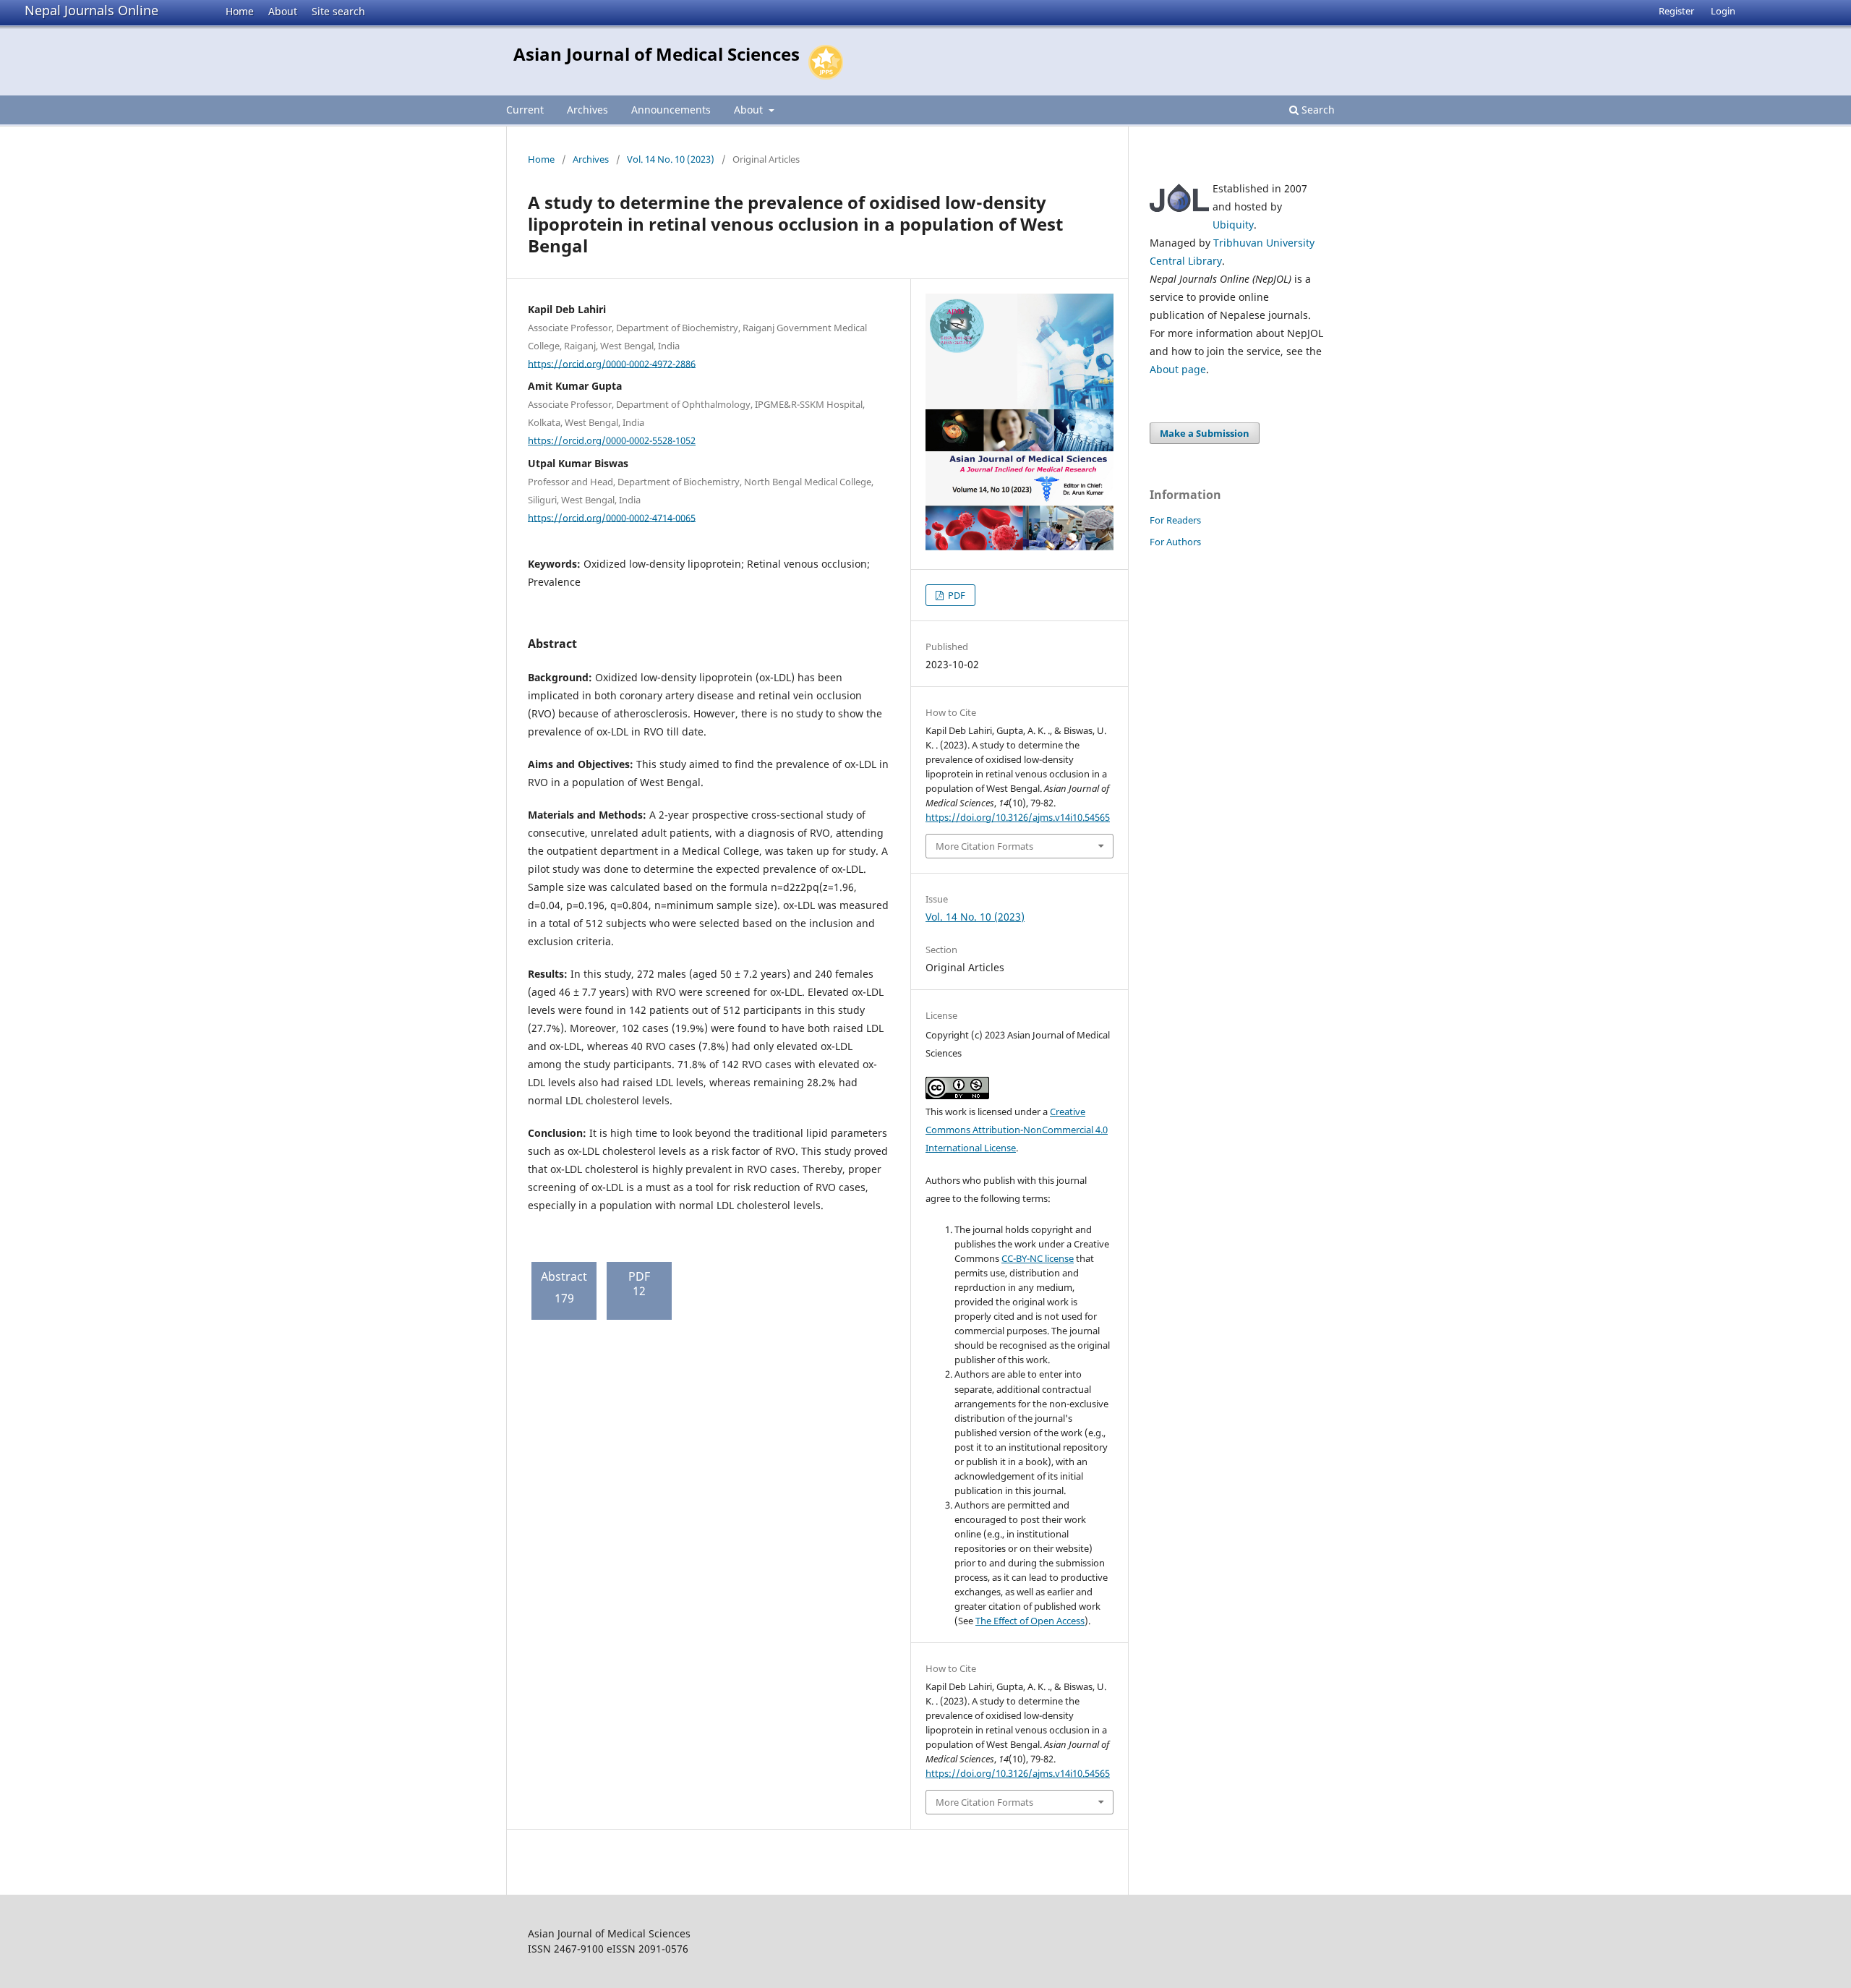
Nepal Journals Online (91, 10)
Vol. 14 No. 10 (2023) (671, 159)
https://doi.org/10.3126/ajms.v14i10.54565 (1018, 817)
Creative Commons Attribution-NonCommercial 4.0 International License (1017, 1130)
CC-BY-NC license (1038, 1258)
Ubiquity (1233, 225)
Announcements (671, 110)
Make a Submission (1205, 433)
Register (1676, 11)
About (283, 11)
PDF (956, 595)
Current (525, 110)
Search (1317, 110)
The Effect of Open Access (1030, 1621)
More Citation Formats (984, 846)
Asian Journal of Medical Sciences (657, 54)
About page (1178, 369)
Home (240, 11)
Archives (587, 110)
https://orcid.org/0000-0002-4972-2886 (612, 363)
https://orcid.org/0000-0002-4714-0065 (612, 517)
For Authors (1175, 542)
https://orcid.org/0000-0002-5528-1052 (612, 440)
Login (1723, 11)
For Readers (1175, 520)
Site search (338, 11)
